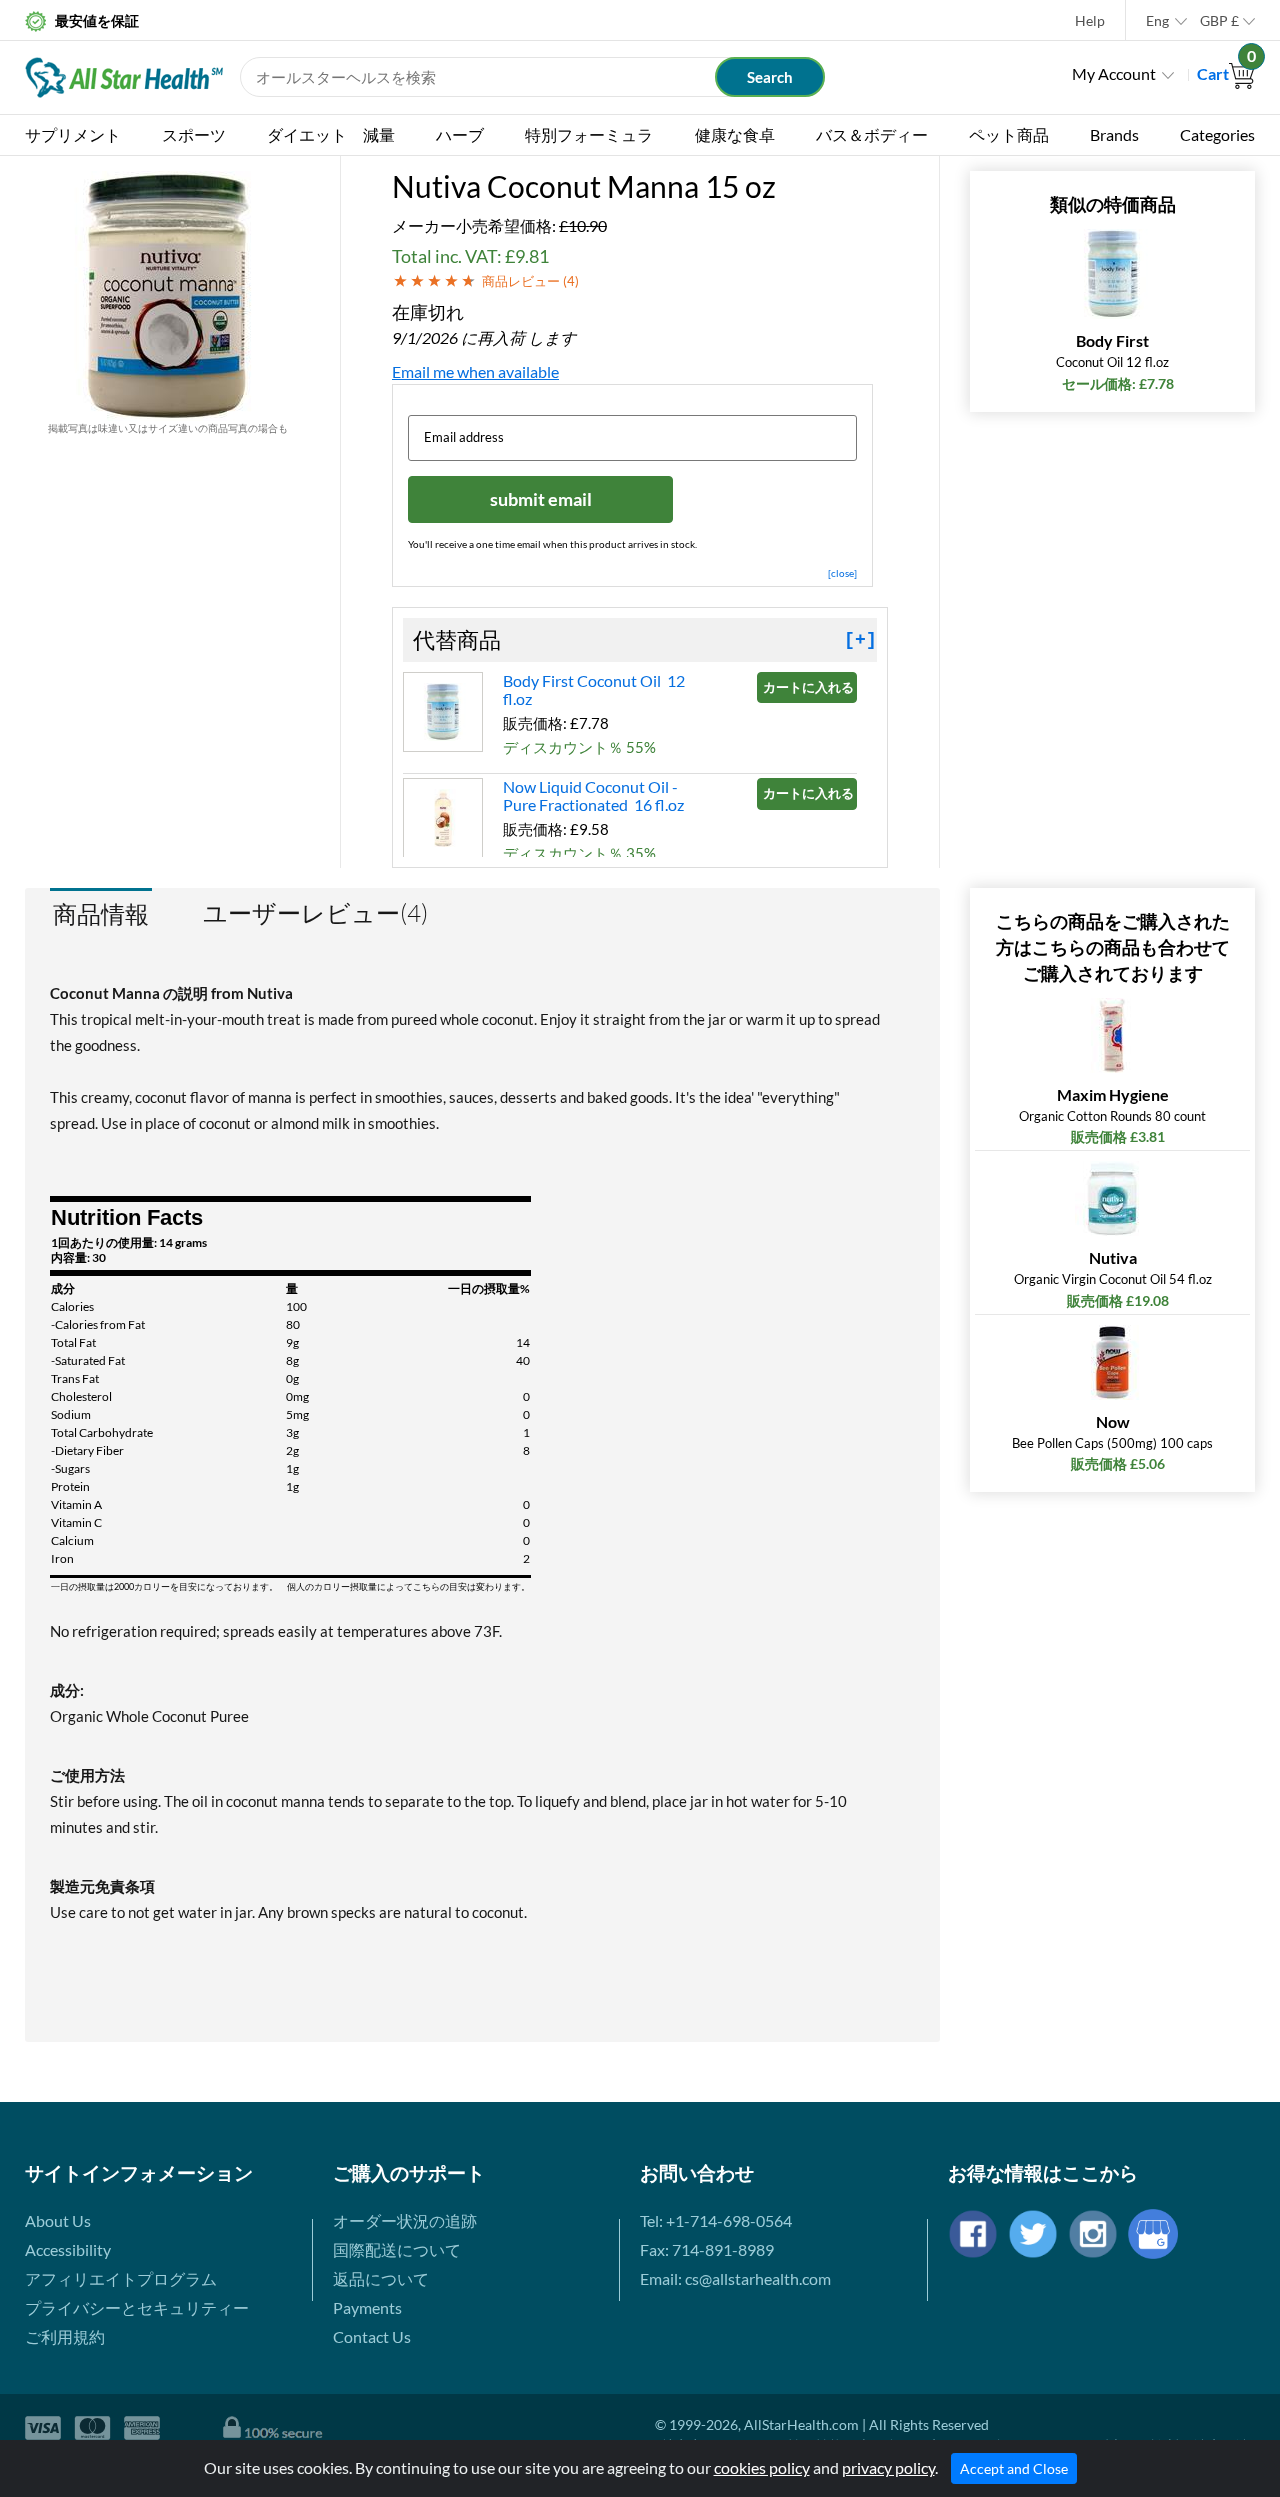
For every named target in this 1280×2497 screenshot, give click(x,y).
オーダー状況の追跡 (405, 2220)
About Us (58, 2220)
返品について (381, 2278)
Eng (1157, 20)
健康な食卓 (735, 134)
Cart (1226, 73)
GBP (1219, 20)
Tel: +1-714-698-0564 (716, 2220)
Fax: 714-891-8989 (707, 2249)
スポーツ (194, 134)
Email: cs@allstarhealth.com (735, 2278)
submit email (541, 499)
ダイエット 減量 (331, 134)
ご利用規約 (65, 2336)
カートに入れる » (810, 687)
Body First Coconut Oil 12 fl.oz (594, 689)
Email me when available (475, 371)
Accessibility (68, 2249)
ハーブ (460, 134)
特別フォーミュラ (589, 134)
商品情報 (101, 913)
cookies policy (762, 2467)
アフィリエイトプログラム (121, 2278)
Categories (1217, 134)
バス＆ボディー (872, 134)
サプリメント (73, 134)
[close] (842, 573)
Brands (1114, 134)
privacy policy (888, 2467)
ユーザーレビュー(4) (315, 913)
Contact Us (372, 2336)
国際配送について (397, 2249)
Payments (367, 2307)
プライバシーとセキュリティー (137, 2307)
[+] (860, 640)
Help (1090, 20)
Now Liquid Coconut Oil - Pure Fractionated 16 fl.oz (593, 795)
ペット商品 (1009, 134)
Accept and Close (1014, 2468)
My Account (1114, 73)
